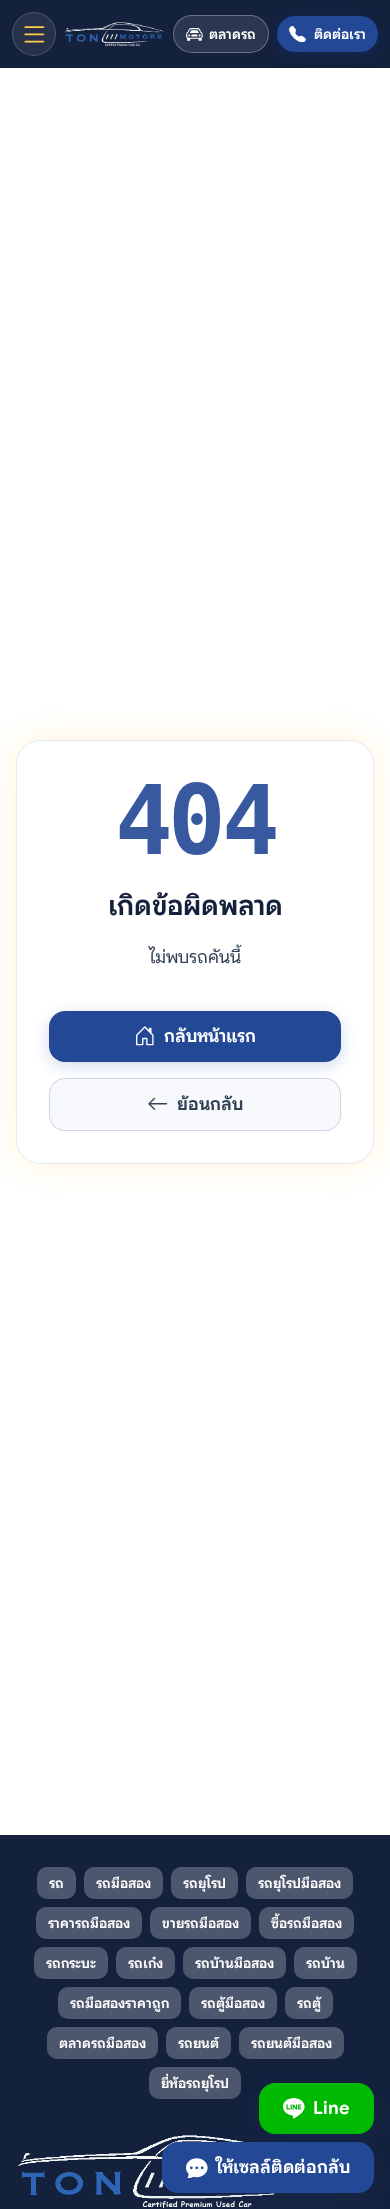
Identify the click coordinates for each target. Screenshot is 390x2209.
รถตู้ (309, 2003)
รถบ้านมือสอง (234, 1963)
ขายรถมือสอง (200, 1923)
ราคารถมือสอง (89, 1923)
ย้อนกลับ (210, 1104)
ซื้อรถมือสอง (306, 1923)
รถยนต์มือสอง (291, 2043)
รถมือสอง (123, 1883)
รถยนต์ (198, 2043)
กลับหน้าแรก (210, 1036)
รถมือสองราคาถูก (119, 2003)
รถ (56, 1883)
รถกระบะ (71, 1963)
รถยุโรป (204, 1883)
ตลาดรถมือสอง (102, 2043)
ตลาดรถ (232, 34)
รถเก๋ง (145, 1963)
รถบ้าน (325, 1963)
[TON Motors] (114, 34)
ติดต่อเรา (340, 34)
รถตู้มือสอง (233, 2003)
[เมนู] (34, 34)
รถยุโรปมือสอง (299, 1883)
